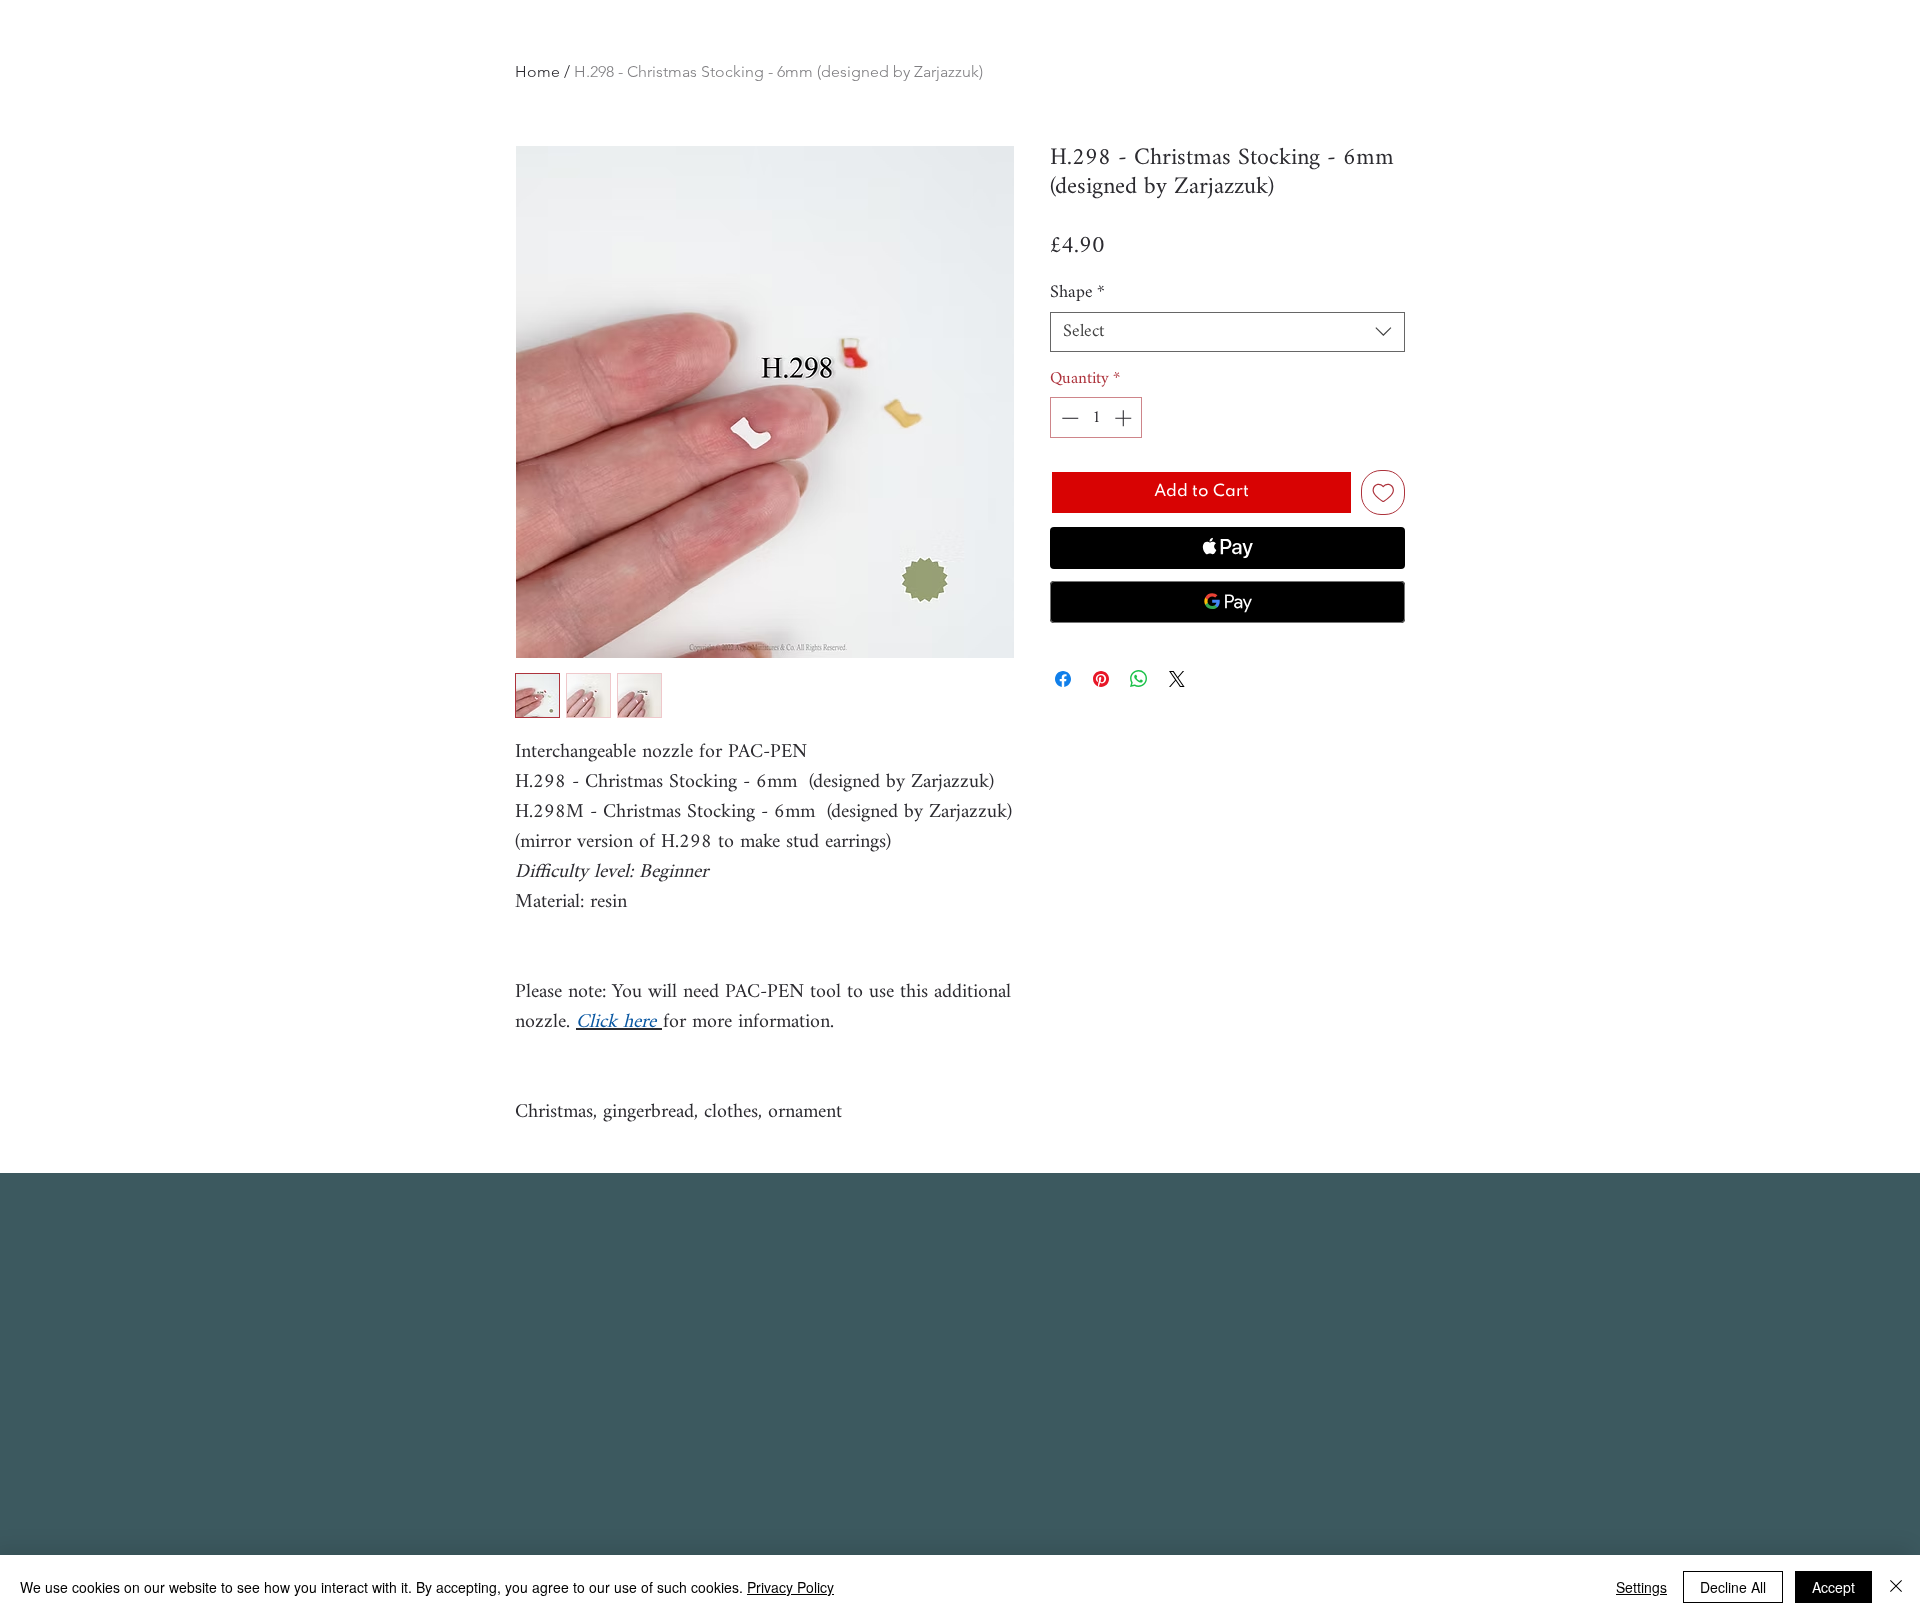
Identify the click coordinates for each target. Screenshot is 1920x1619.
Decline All (1733, 1587)
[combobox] (1227, 332)
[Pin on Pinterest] (1101, 679)
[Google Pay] (1227, 602)
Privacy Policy (790, 1587)
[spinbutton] (1096, 418)
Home (537, 71)
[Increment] (1125, 418)
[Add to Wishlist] (1383, 492)
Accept (1833, 1587)
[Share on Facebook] (1063, 679)
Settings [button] (1641, 1587)
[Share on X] (1177, 679)
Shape (1077, 293)
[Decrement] (1068, 418)
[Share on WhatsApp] (1139, 679)
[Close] (1896, 1587)
